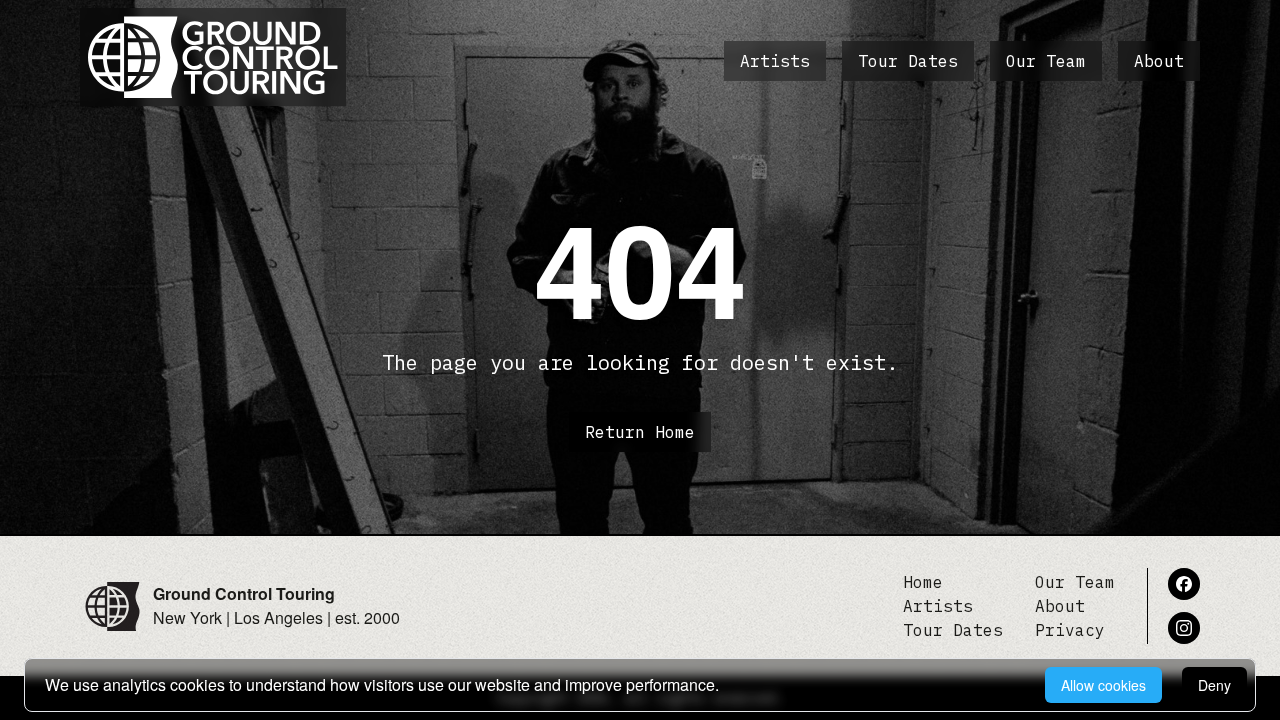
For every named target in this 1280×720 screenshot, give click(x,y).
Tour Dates (908, 61)
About (1159, 61)
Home (923, 582)
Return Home (640, 432)
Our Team (1046, 61)
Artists (775, 61)
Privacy (1070, 630)
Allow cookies (1103, 685)
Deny (1214, 685)
